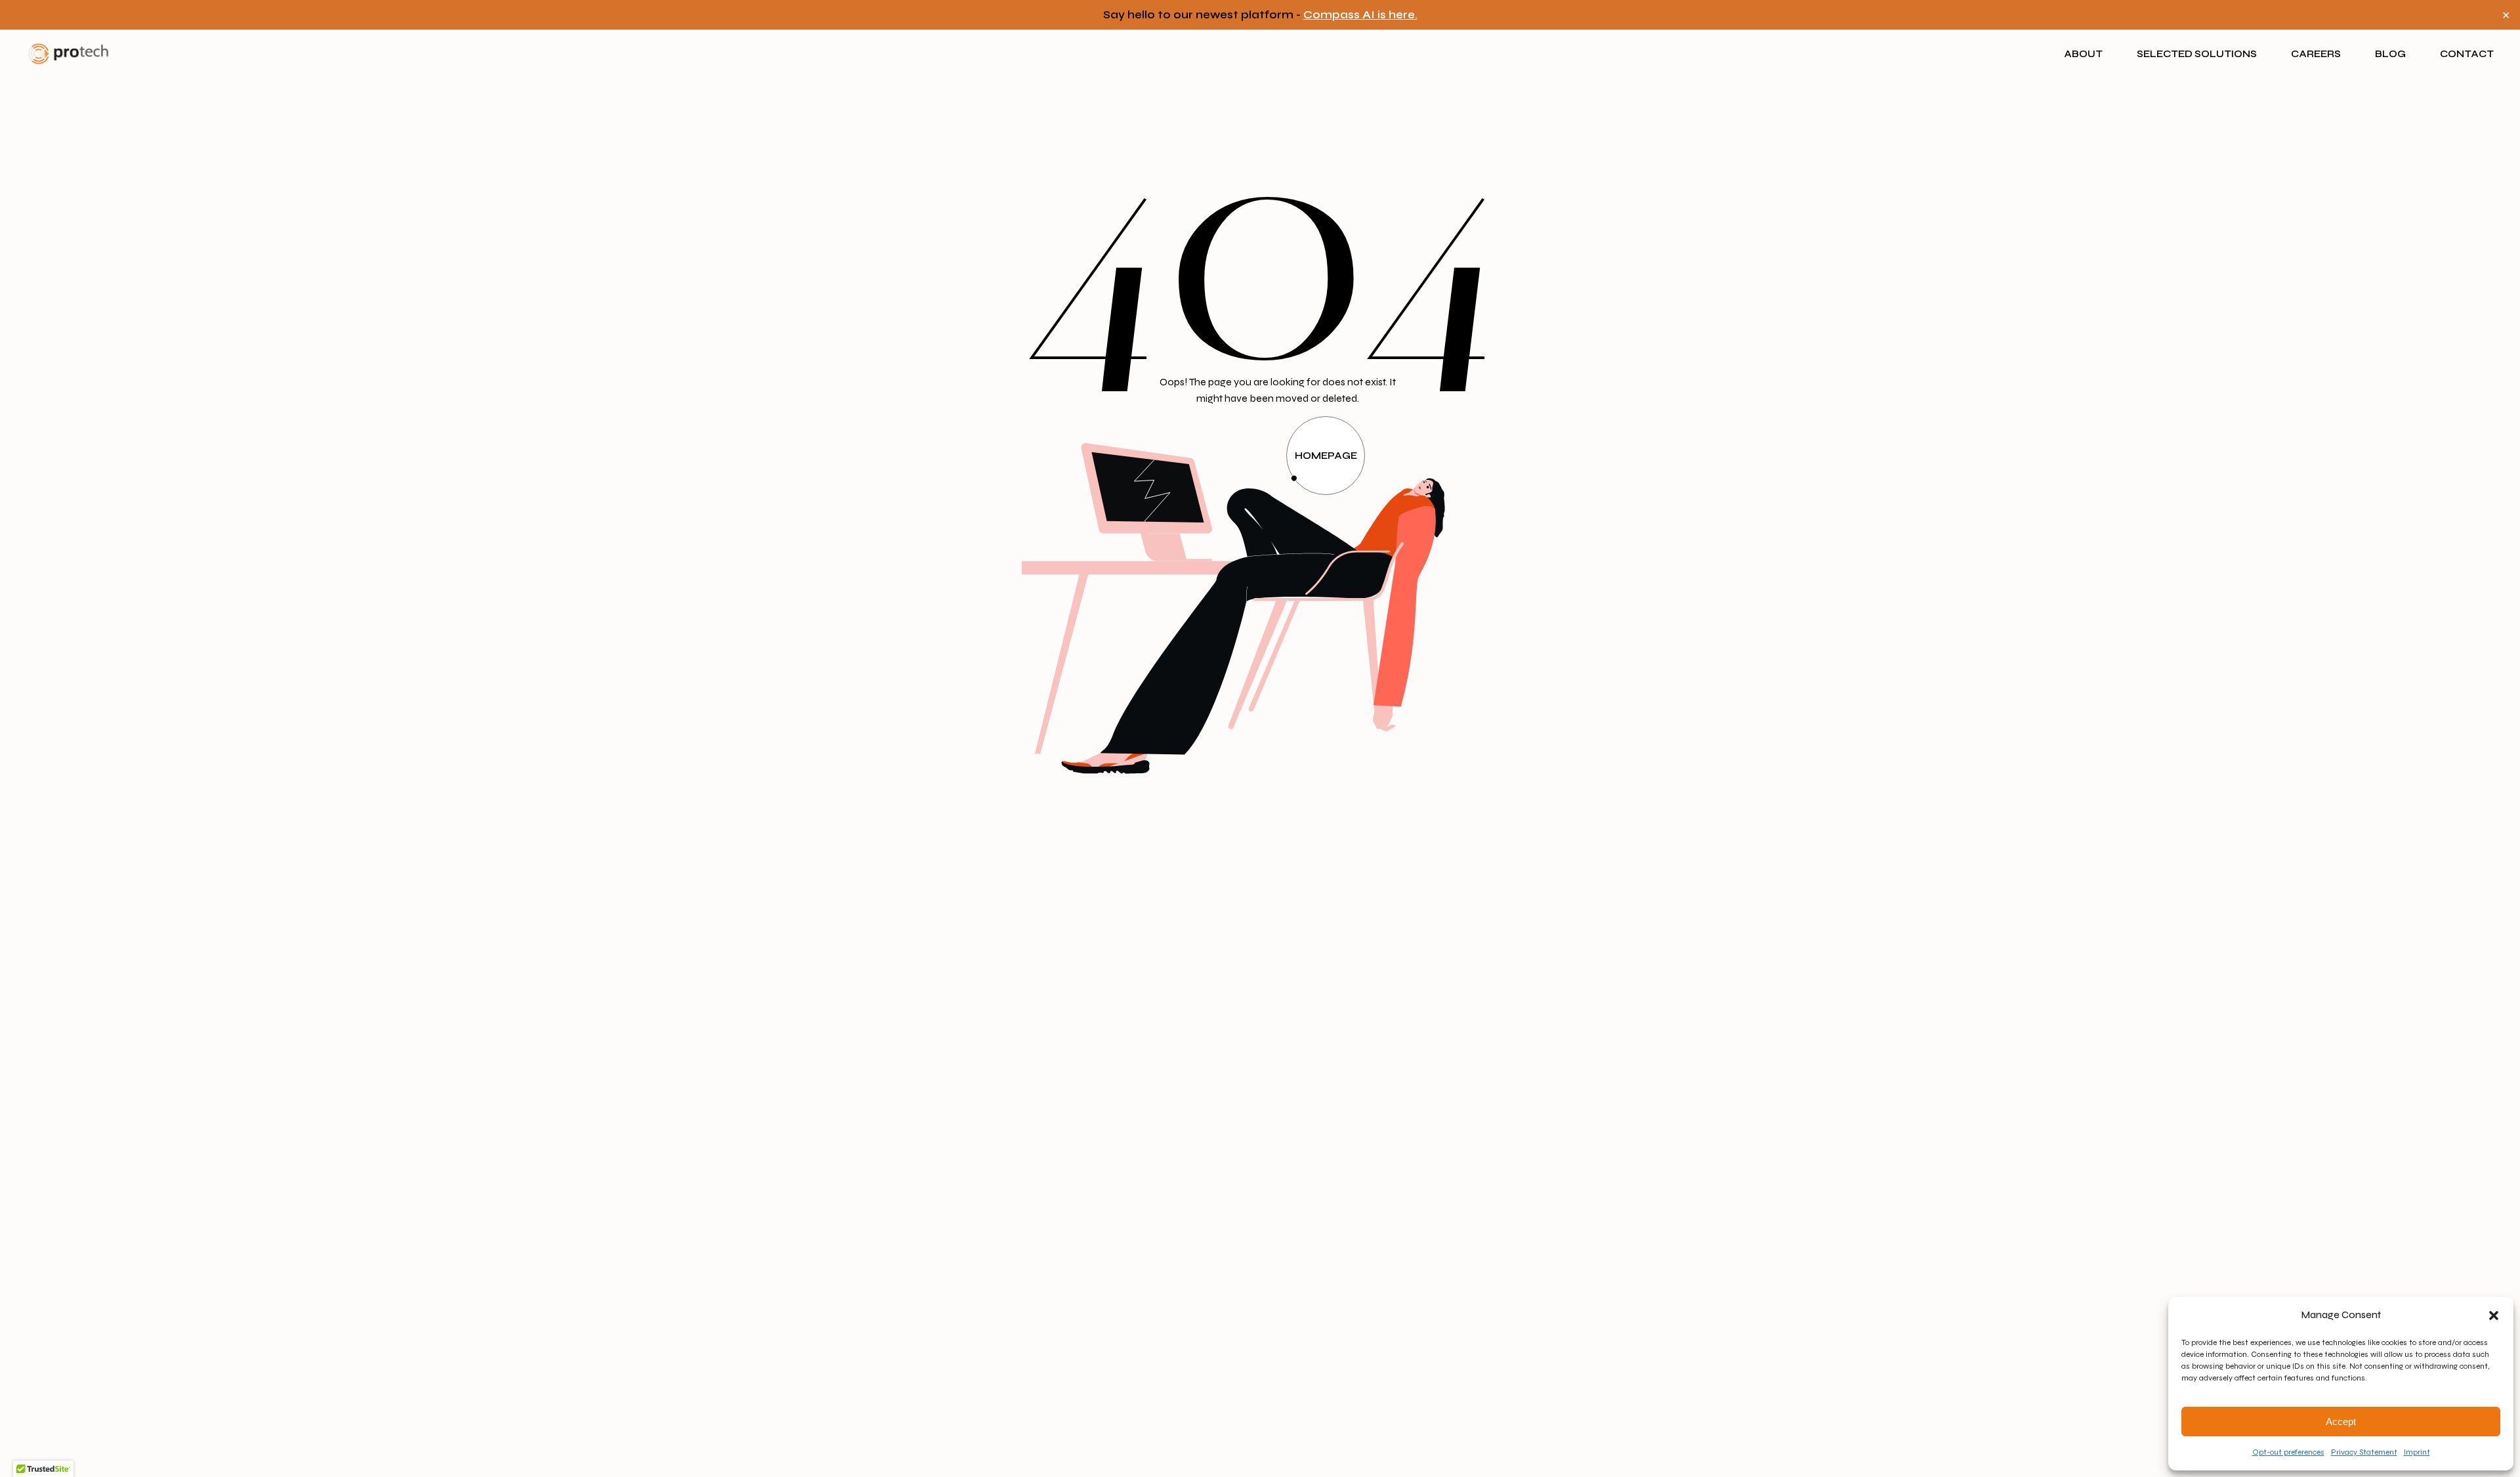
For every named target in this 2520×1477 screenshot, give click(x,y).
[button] (2494, 1316)
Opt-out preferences (2288, 1452)
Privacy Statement (2364, 1452)
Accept (2341, 1422)
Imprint (2417, 1452)
